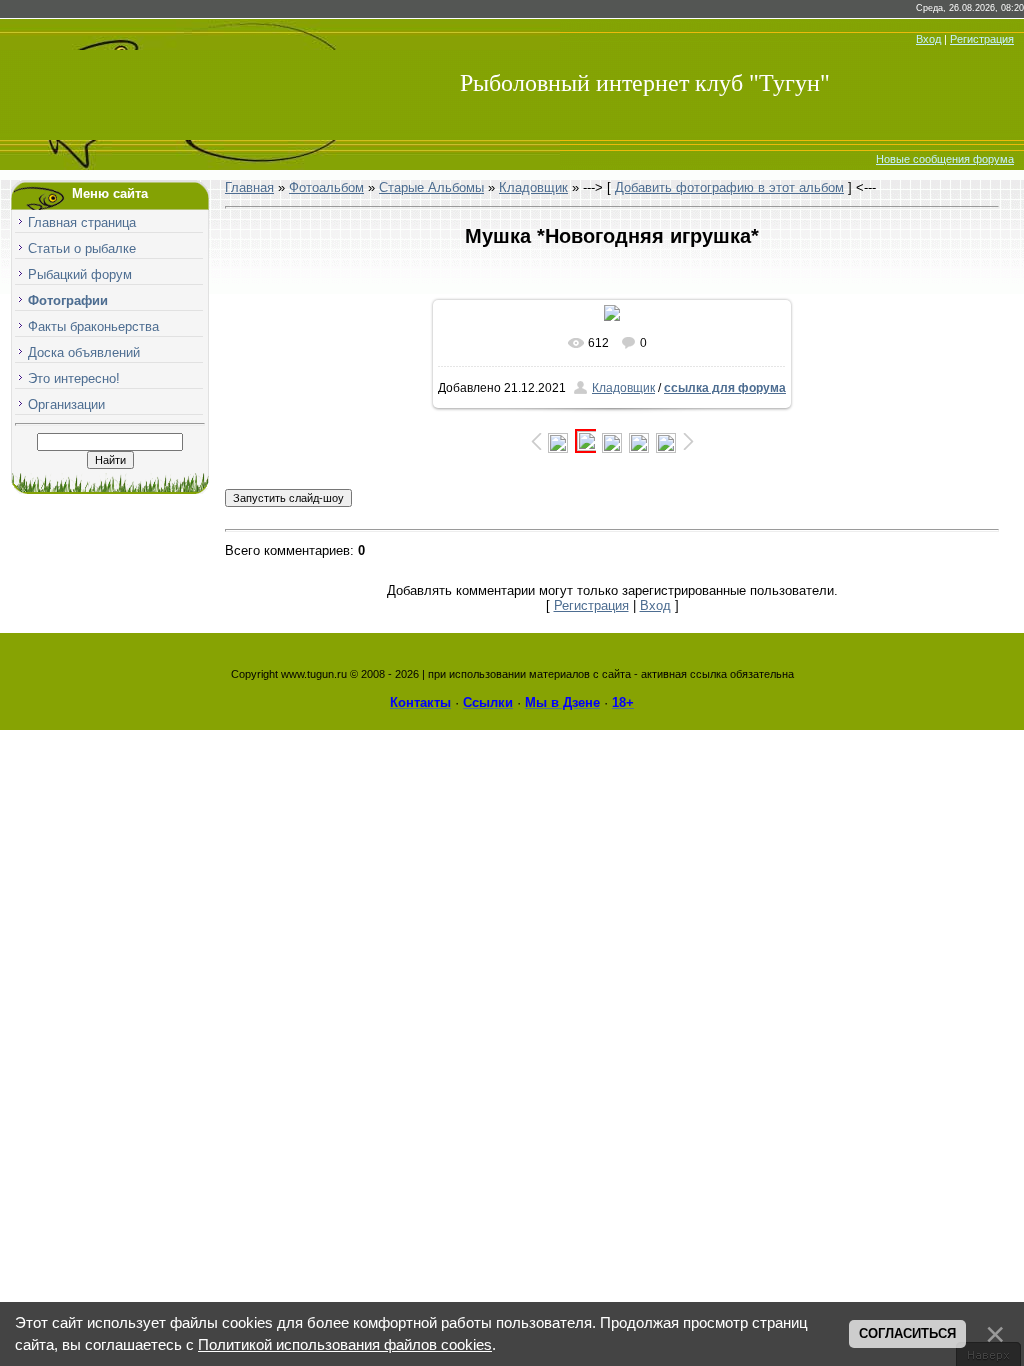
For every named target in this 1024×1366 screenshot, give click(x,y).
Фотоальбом (326, 187)
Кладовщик (533, 187)
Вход (928, 39)
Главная (249, 187)
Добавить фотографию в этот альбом (729, 187)
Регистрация (982, 39)
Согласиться (907, 1333)
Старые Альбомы (431, 187)
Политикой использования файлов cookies (345, 1345)
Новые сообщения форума (945, 159)
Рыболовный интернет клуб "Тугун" (645, 83)
